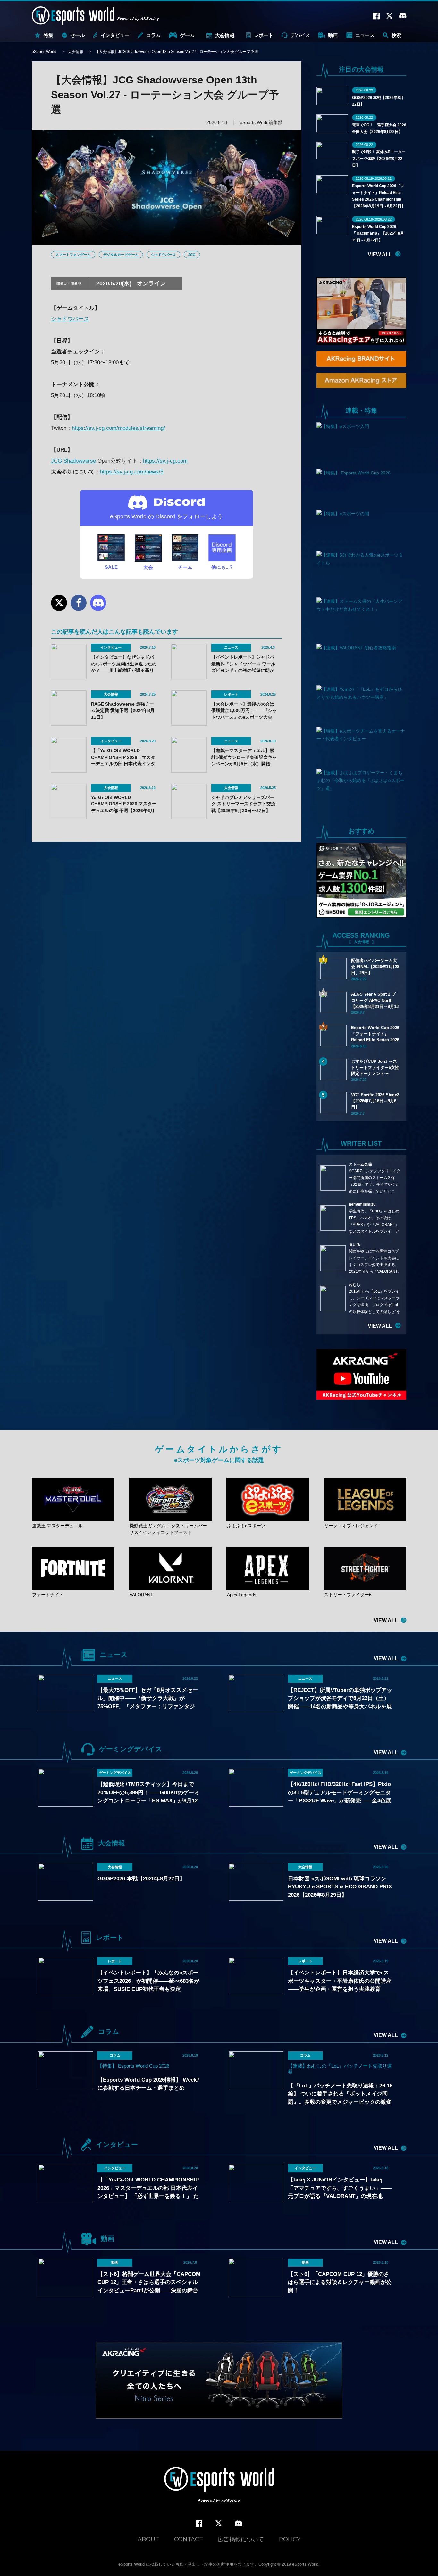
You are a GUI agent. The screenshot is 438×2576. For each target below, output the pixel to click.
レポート (264, 35)
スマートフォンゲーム (73, 255)
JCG (192, 255)
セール (77, 35)
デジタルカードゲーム (121, 255)
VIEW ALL (380, 254)
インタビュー (115, 35)
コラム (153, 35)
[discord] (239, 2524)
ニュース (365, 35)
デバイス (300, 35)
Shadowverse (80, 461)
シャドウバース (163, 255)
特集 (48, 35)
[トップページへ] (219, 2485)
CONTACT (189, 2539)
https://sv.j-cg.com (165, 461)
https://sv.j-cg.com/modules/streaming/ (118, 428)
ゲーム (187, 35)
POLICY (290, 2539)
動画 (333, 35)
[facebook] (199, 2524)
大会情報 (225, 35)
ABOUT (148, 2539)
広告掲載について (241, 2539)
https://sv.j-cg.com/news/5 (132, 472)
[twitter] (219, 2524)
